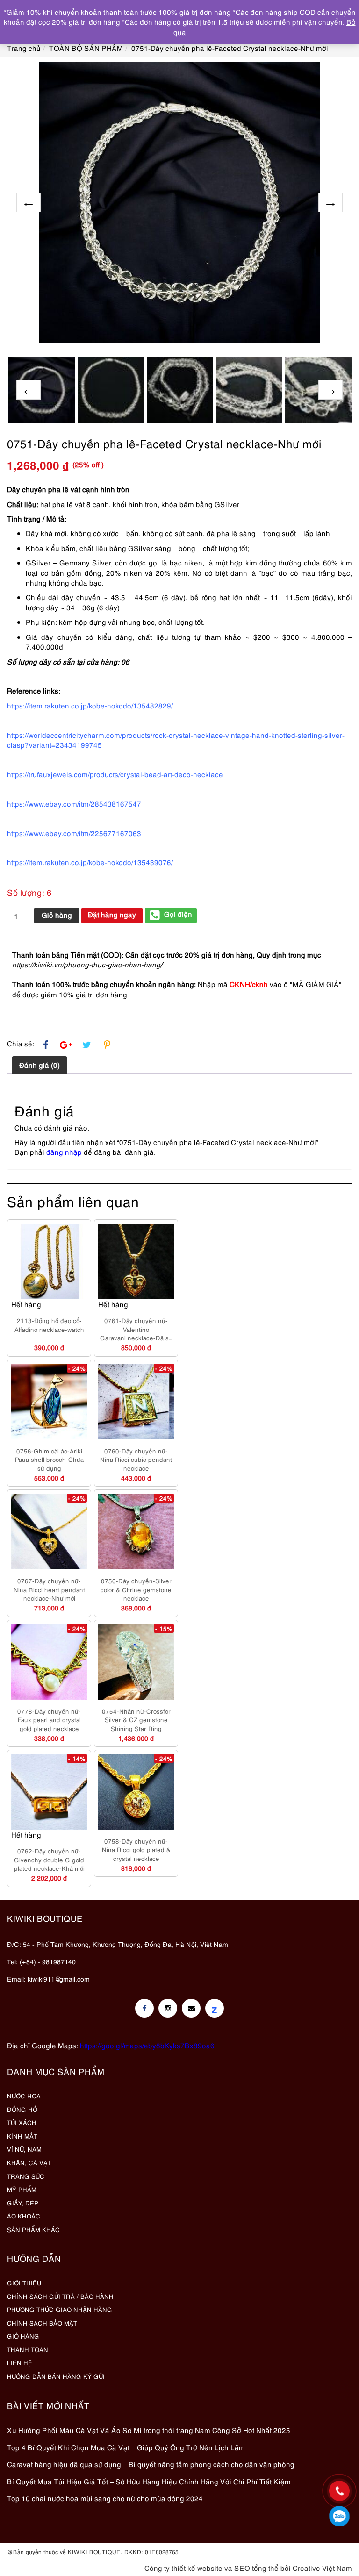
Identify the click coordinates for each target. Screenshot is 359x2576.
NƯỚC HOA (24, 2096)
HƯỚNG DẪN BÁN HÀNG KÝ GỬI (56, 2376)
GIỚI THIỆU (24, 2283)
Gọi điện (178, 914)
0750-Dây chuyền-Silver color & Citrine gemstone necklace (136, 1589)
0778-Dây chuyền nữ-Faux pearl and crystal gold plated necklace (49, 1720)
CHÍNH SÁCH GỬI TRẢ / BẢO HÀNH (60, 2296)
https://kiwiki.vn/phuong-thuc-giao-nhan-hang (86, 964)
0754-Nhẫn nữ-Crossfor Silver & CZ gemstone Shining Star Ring (136, 1720)
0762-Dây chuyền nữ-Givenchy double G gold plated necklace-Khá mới (49, 1859)
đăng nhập (64, 1152)
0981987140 (339, 2516)
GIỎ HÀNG (23, 2336)
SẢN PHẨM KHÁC (33, 2229)
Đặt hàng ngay (112, 914)
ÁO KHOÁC (24, 2216)
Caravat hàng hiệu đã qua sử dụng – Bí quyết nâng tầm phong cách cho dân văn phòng (151, 2464)
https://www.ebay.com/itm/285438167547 (74, 803)
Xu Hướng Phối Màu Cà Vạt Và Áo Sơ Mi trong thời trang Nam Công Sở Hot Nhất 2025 (149, 2430)
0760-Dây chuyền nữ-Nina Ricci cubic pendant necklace (136, 1459)
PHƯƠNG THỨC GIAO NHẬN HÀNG (60, 2309)
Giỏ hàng (57, 915)
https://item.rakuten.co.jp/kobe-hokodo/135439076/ (90, 862)
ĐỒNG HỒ (22, 2109)
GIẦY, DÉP (23, 2203)
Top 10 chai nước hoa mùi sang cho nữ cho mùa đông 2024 (105, 2498)
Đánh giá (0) (39, 1065)
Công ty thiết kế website (183, 2568)
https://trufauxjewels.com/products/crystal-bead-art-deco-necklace (115, 774)
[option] (179, 202)
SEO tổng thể (256, 2568)
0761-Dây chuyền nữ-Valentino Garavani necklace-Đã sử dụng (136, 1329)
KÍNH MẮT (22, 2136)
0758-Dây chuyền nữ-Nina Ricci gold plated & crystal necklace (136, 1850)
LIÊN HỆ (20, 2362)
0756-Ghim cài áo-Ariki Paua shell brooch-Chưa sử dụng (49, 1459)
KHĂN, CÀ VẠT (29, 2162)
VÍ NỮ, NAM (24, 2149)
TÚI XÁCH (22, 2122)
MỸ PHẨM (22, 2189)
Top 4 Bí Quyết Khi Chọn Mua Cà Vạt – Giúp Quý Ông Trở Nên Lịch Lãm (126, 2447)
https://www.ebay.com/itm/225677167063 (74, 833)
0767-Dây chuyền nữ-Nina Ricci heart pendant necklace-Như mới (49, 1589)
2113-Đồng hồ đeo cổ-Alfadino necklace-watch (49, 1325)
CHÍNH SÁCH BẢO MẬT (42, 2323)
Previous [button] (29, 202)
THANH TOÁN (28, 2349)
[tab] (39, 1065)
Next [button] (330, 202)
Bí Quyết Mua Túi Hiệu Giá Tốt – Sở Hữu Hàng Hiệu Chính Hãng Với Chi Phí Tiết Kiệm (149, 2481)
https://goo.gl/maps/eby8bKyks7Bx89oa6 (147, 2045)
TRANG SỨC (26, 2176)
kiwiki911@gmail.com (59, 1979)
